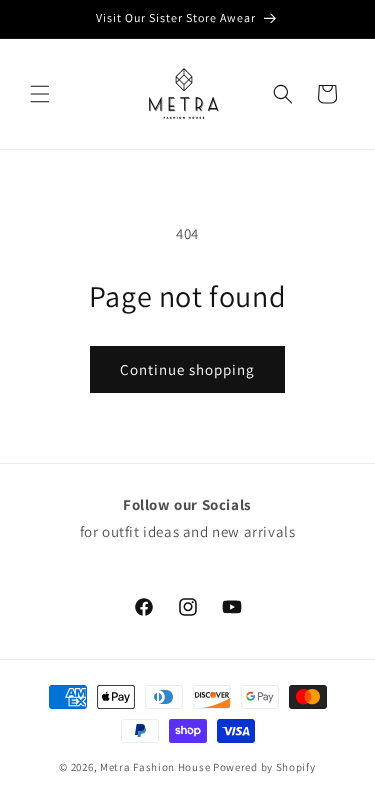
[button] (40, 94)
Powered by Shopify (264, 767)
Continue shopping (187, 369)
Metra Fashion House (155, 767)
